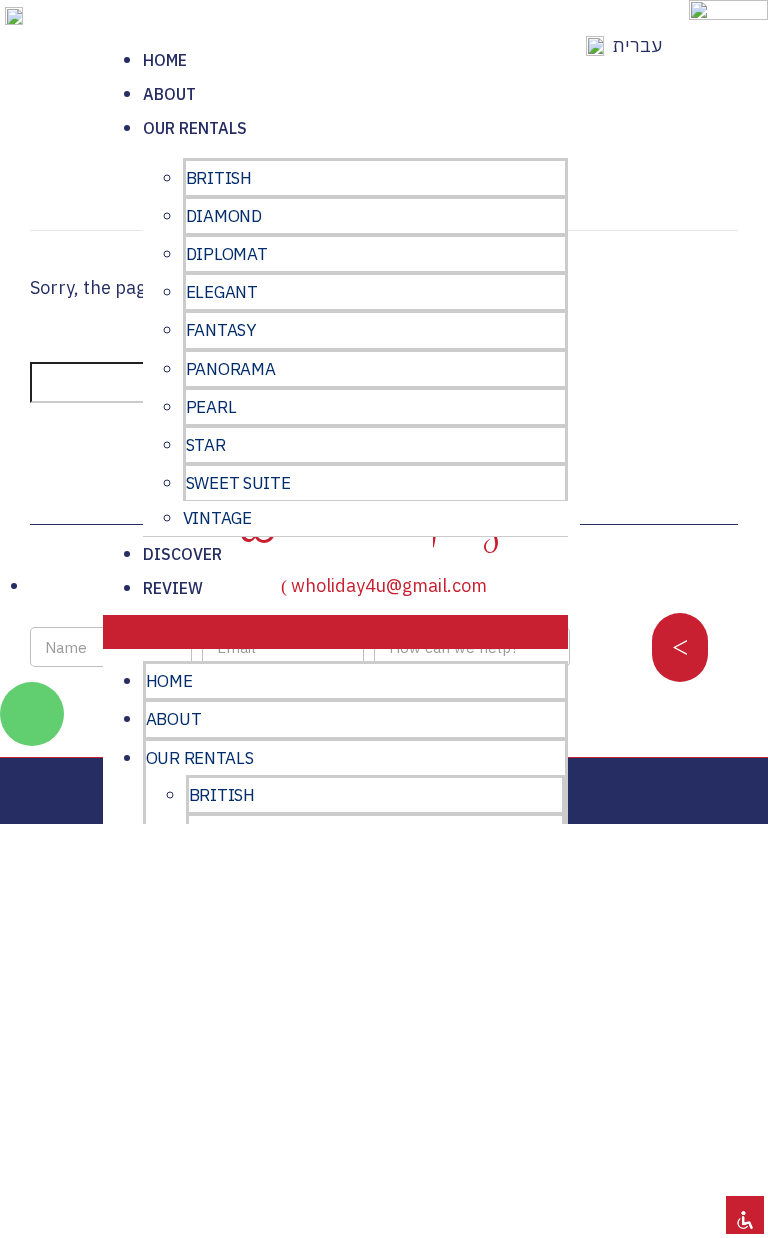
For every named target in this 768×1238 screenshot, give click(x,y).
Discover (182, 554)
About (169, 94)
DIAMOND (224, 216)
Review (173, 588)
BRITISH (219, 178)
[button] (336, 632)
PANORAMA (231, 369)
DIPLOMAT (227, 254)
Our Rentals (195, 128)
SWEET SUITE (238, 483)
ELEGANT (222, 292)
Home (165, 60)
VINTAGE (217, 518)
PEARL (211, 407)
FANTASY (221, 330)
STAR (206, 445)
